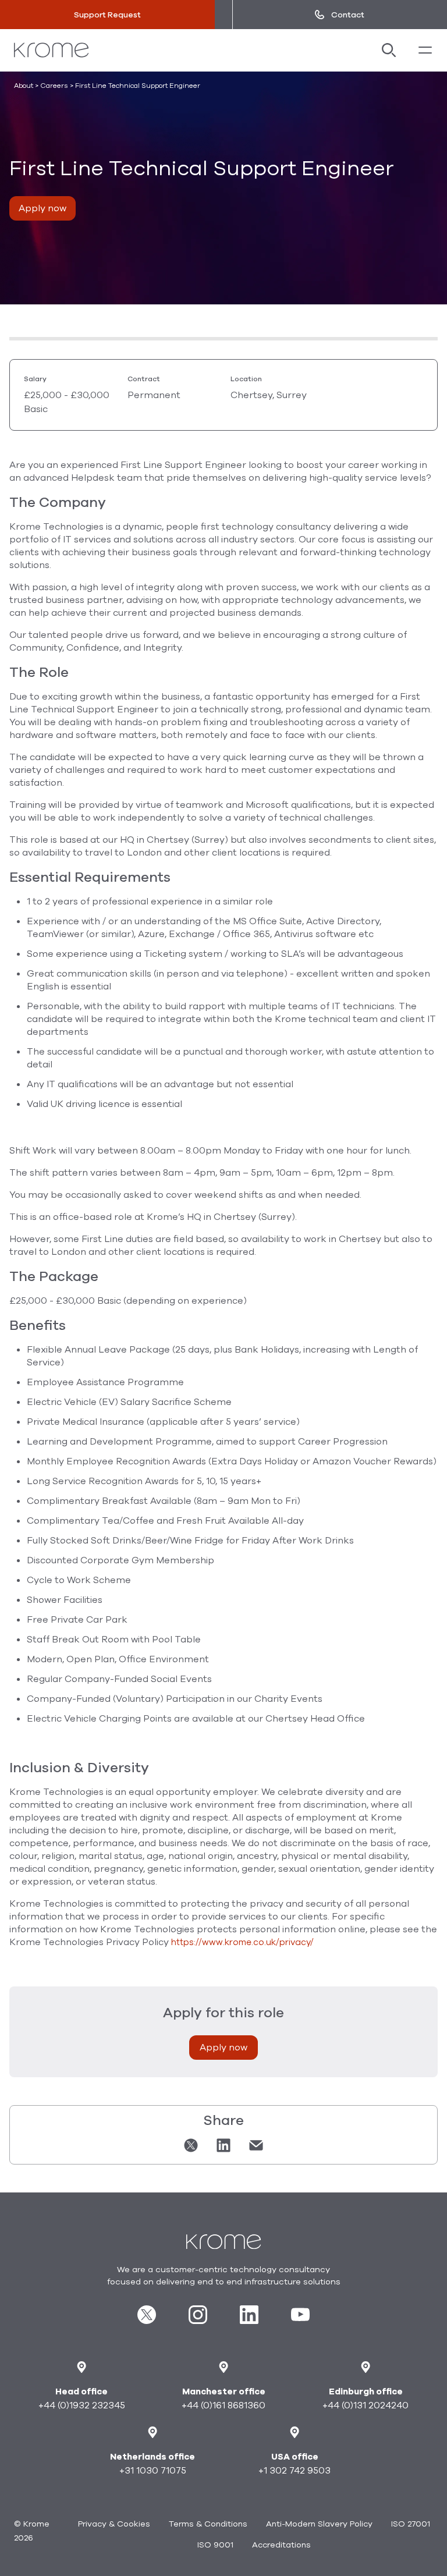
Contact (348, 15)
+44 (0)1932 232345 (82, 2405)
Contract (144, 379)
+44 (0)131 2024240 (366, 2405)
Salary (35, 379)
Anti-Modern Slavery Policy (319, 2524)
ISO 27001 (411, 2524)
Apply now (42, 208)
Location (246, 379)
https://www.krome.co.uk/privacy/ (242, 1942)
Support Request (107, 15)
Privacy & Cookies (114, 2524)
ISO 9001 (215, 2545)
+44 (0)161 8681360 (223, 2405)
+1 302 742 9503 (295, 2471)
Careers (54, 86)
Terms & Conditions (208, 2524)
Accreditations (281, 2545)
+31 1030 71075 (153, 2471)
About (24, 86)
